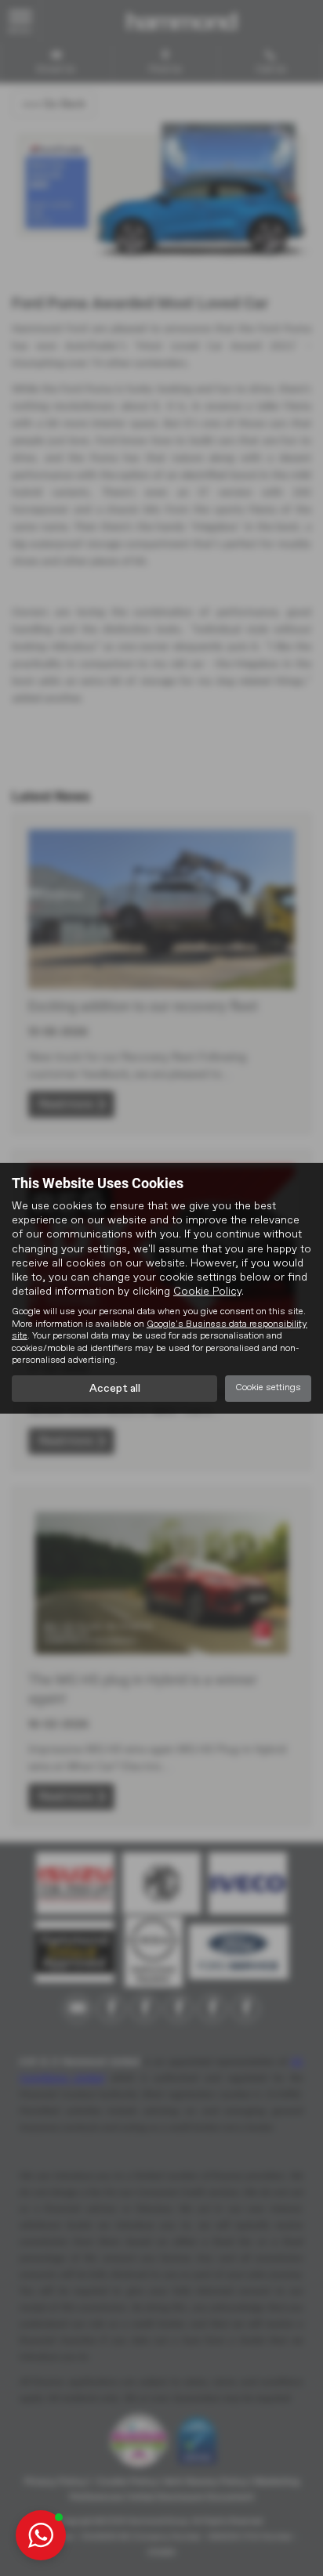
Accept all (115, 1389)
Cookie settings (268, 1388)
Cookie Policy (207, 1292)
